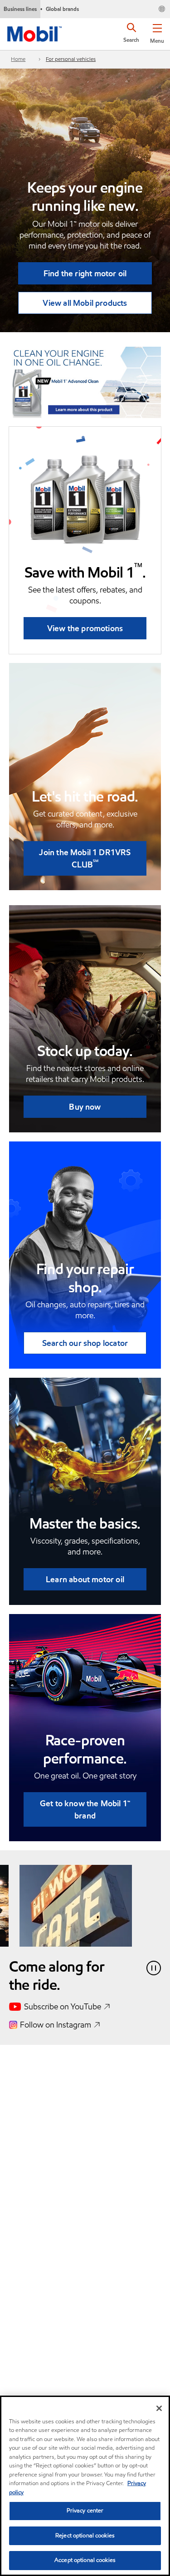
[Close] (159, 2408)
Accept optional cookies (85, 2560)
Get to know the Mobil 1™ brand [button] (85, 1809)
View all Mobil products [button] (85, 303)
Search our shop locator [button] (85, 1343)
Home (18, 59)
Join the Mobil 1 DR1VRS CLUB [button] (85, 858)
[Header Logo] (34, 32)
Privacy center (85, 2511)
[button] (157, 32)
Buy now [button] (85, 1107)
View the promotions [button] (85, 628)
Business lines (20, 9)
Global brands (62, 9)
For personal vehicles (71, 59)
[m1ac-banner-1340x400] (85, 382)
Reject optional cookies (85, 2536)
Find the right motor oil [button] (85, 273)
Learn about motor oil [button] (85, 1579)
